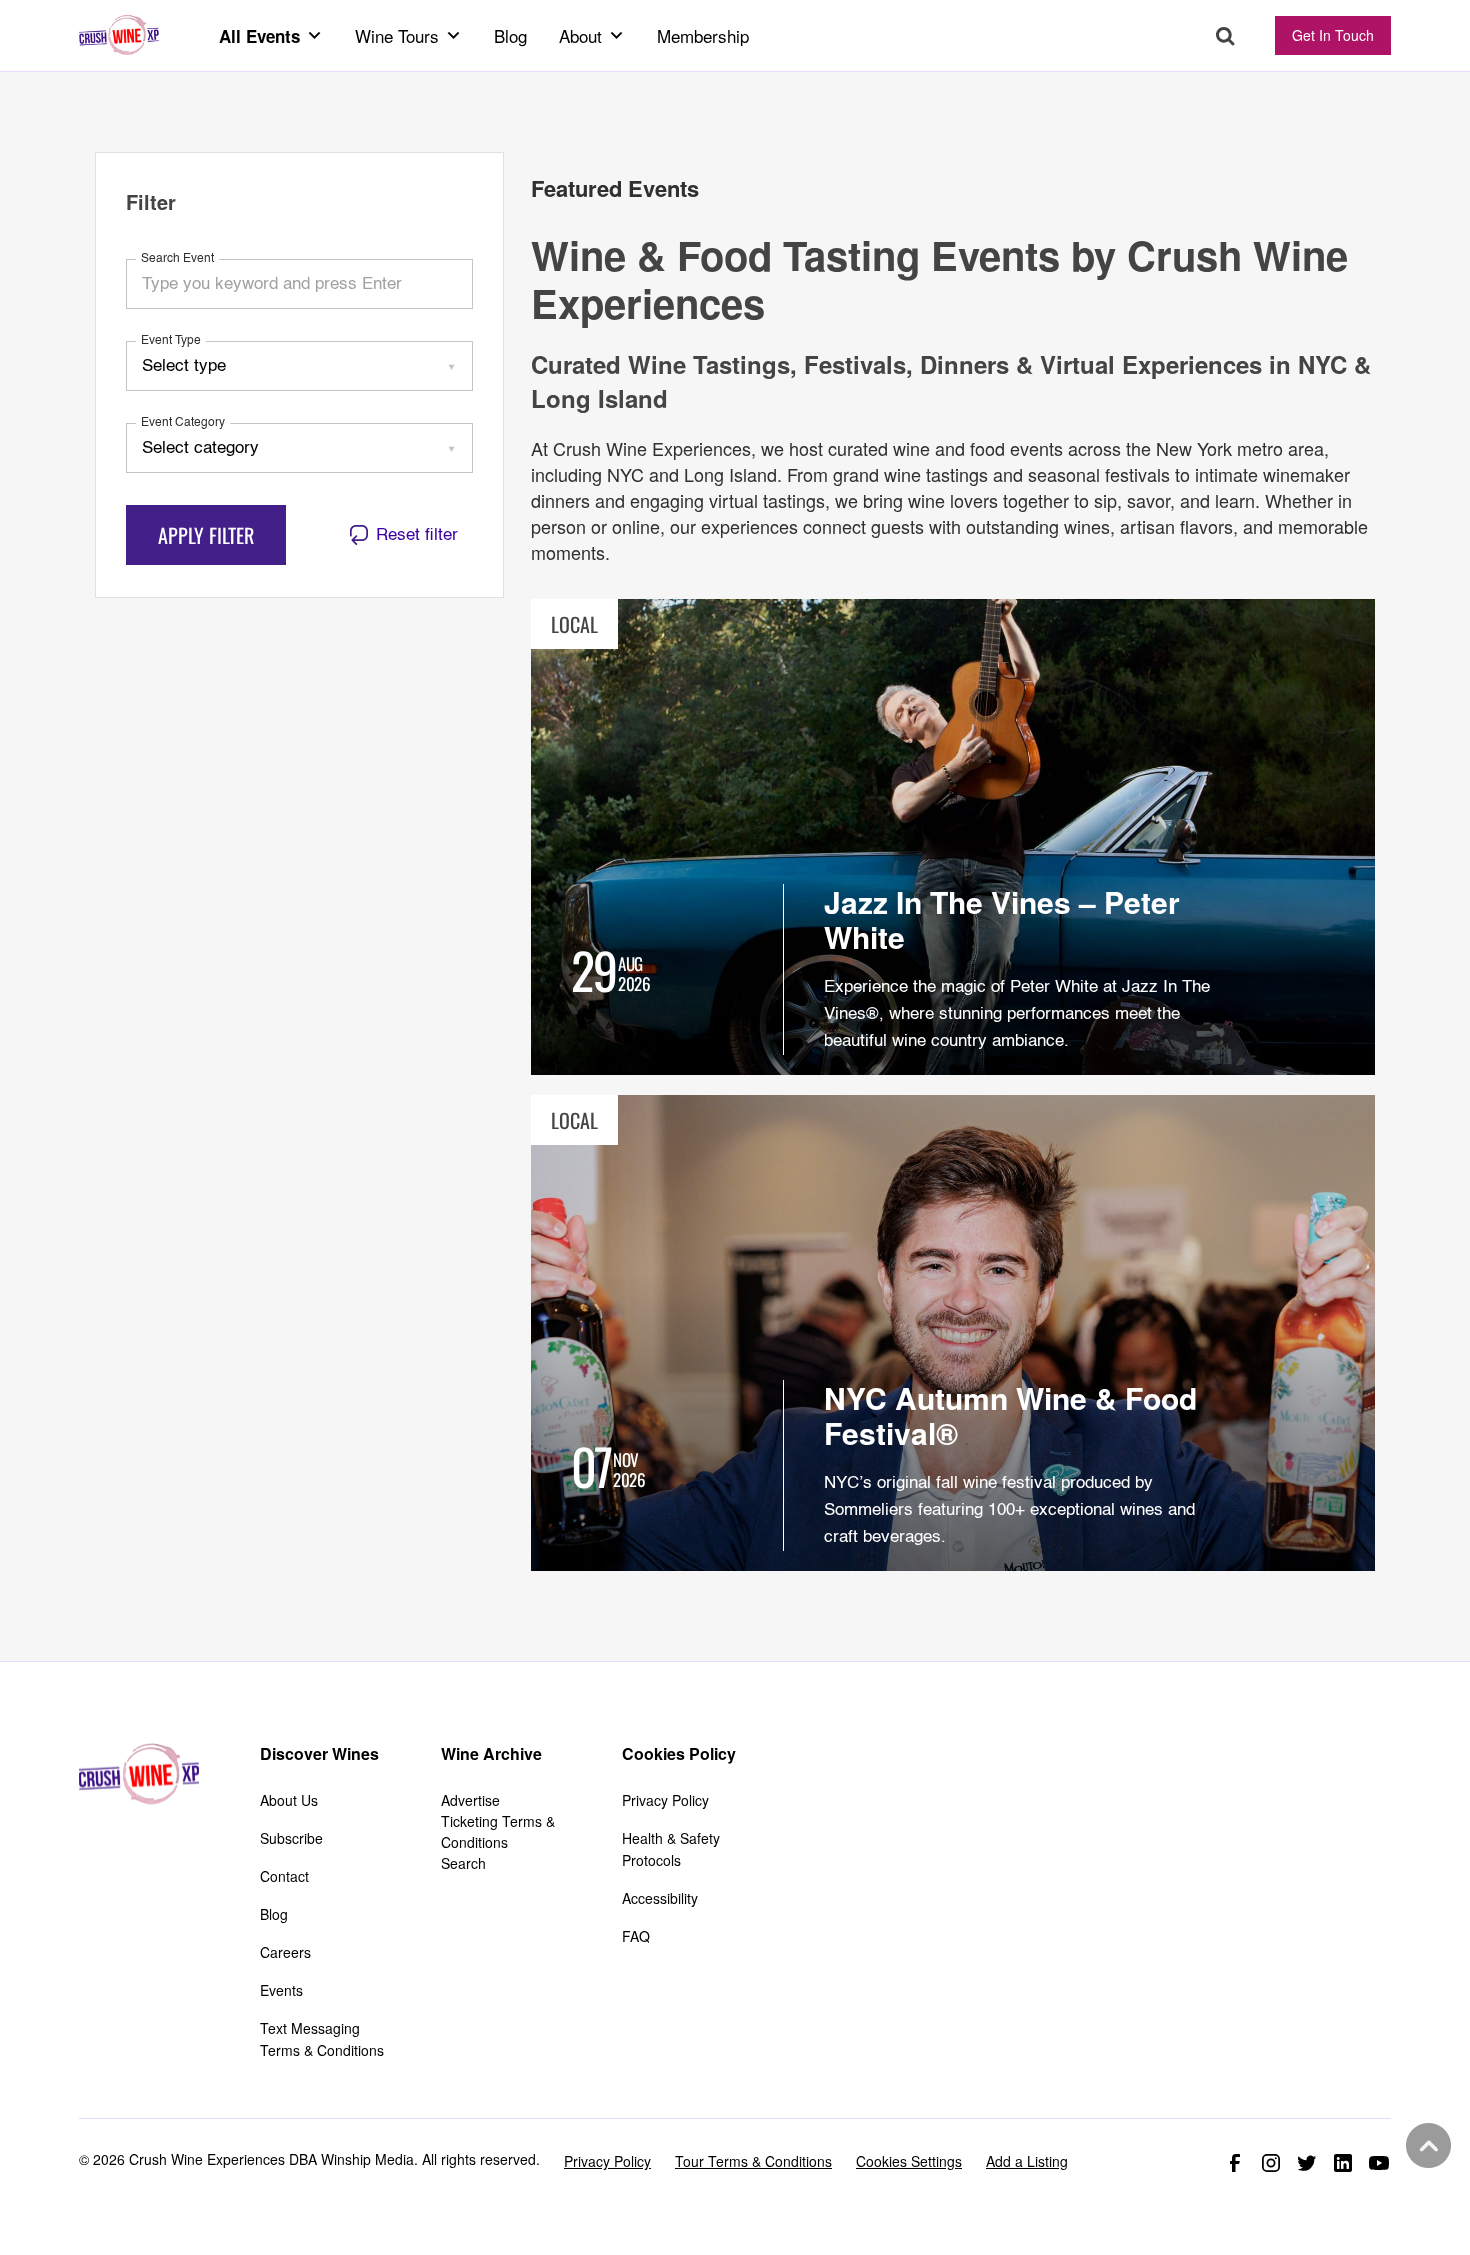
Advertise (470, 1800)
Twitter (1307, 2163)
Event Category (183, 423)
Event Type (171, 341)
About (580, 35)
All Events (259, 36)
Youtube (1379, 2163)
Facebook (1235, 2163)
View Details (953, 837)
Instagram (1271, 2163)
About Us (289, 1800)
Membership (703, 35)
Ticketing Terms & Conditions (498, 1831)
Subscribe (291, 1838)
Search (1225, 36)
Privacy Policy (665, 1800)
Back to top (1426, 2146)
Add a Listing (1027, 2161)
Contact (284, 1876)
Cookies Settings (909, 2161)
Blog (510, 35)
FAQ (636, 1936)
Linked (1343, 2163)
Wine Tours (397, 35)
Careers (285, 1952)
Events (281, 1990)
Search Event (177, 259)
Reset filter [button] (417, 535)
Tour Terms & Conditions (753, 2161)
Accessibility (660, 1898)
